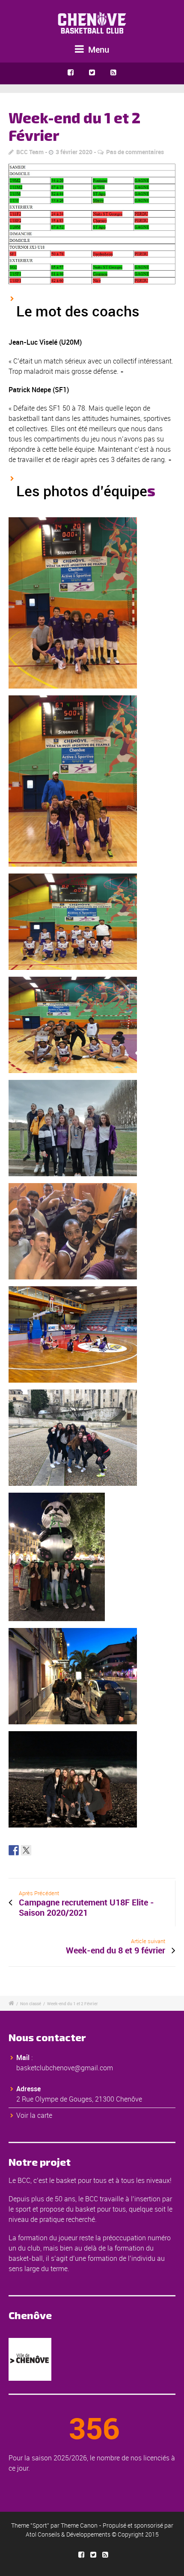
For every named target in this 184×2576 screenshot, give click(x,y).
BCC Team (30, 152)
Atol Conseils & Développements (68, 2534)
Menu (98, 49)
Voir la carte (34, 2115)
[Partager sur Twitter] (26, 1850)
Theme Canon (79, 2525)
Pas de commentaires (135, 152)
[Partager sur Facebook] (14, 1850)
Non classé (31, 2004)
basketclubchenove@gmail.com (65, 2068)
